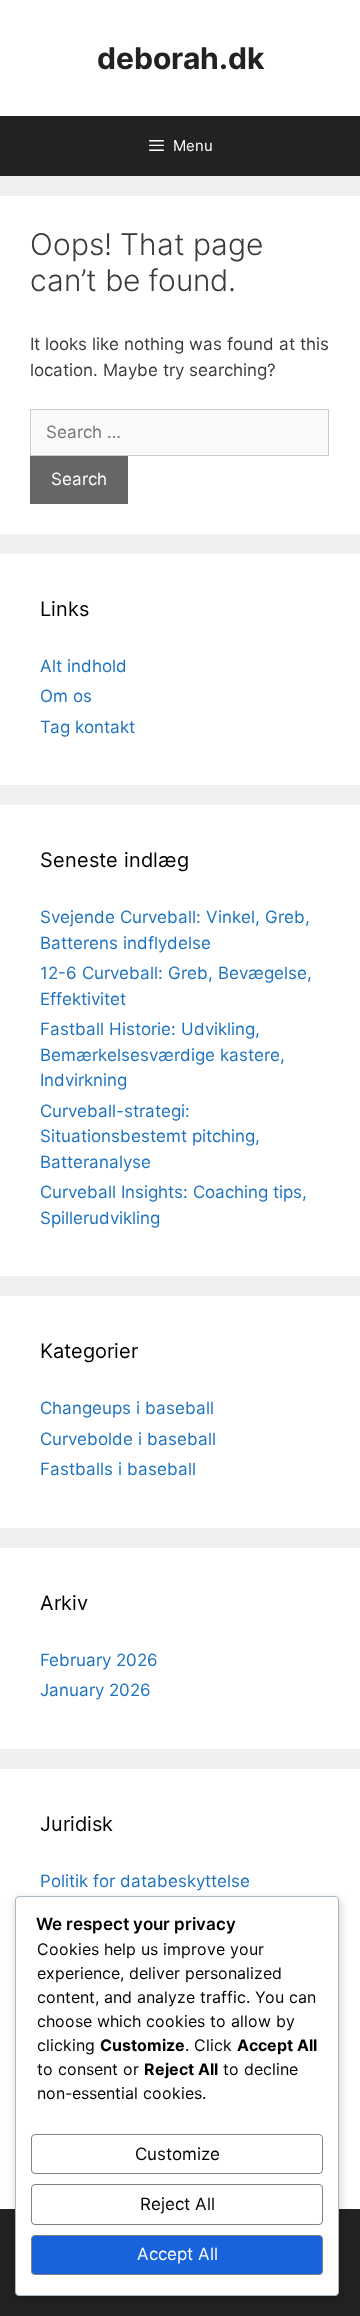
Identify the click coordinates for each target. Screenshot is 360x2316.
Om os (66, 696)
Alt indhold (83, 666)
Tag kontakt (87, 727)
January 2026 (95, 1690)
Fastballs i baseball (118, 1469)
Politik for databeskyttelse (145, 1881)
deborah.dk (180, 58)
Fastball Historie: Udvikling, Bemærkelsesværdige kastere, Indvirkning (162, 1054)
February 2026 (99, 1660)
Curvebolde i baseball (128, 1439)
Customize (177, 2154)
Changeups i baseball (127, 1408)
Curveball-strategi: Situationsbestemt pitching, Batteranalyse (150, 1136)
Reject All (177, 2204)
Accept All (177, 2254)
